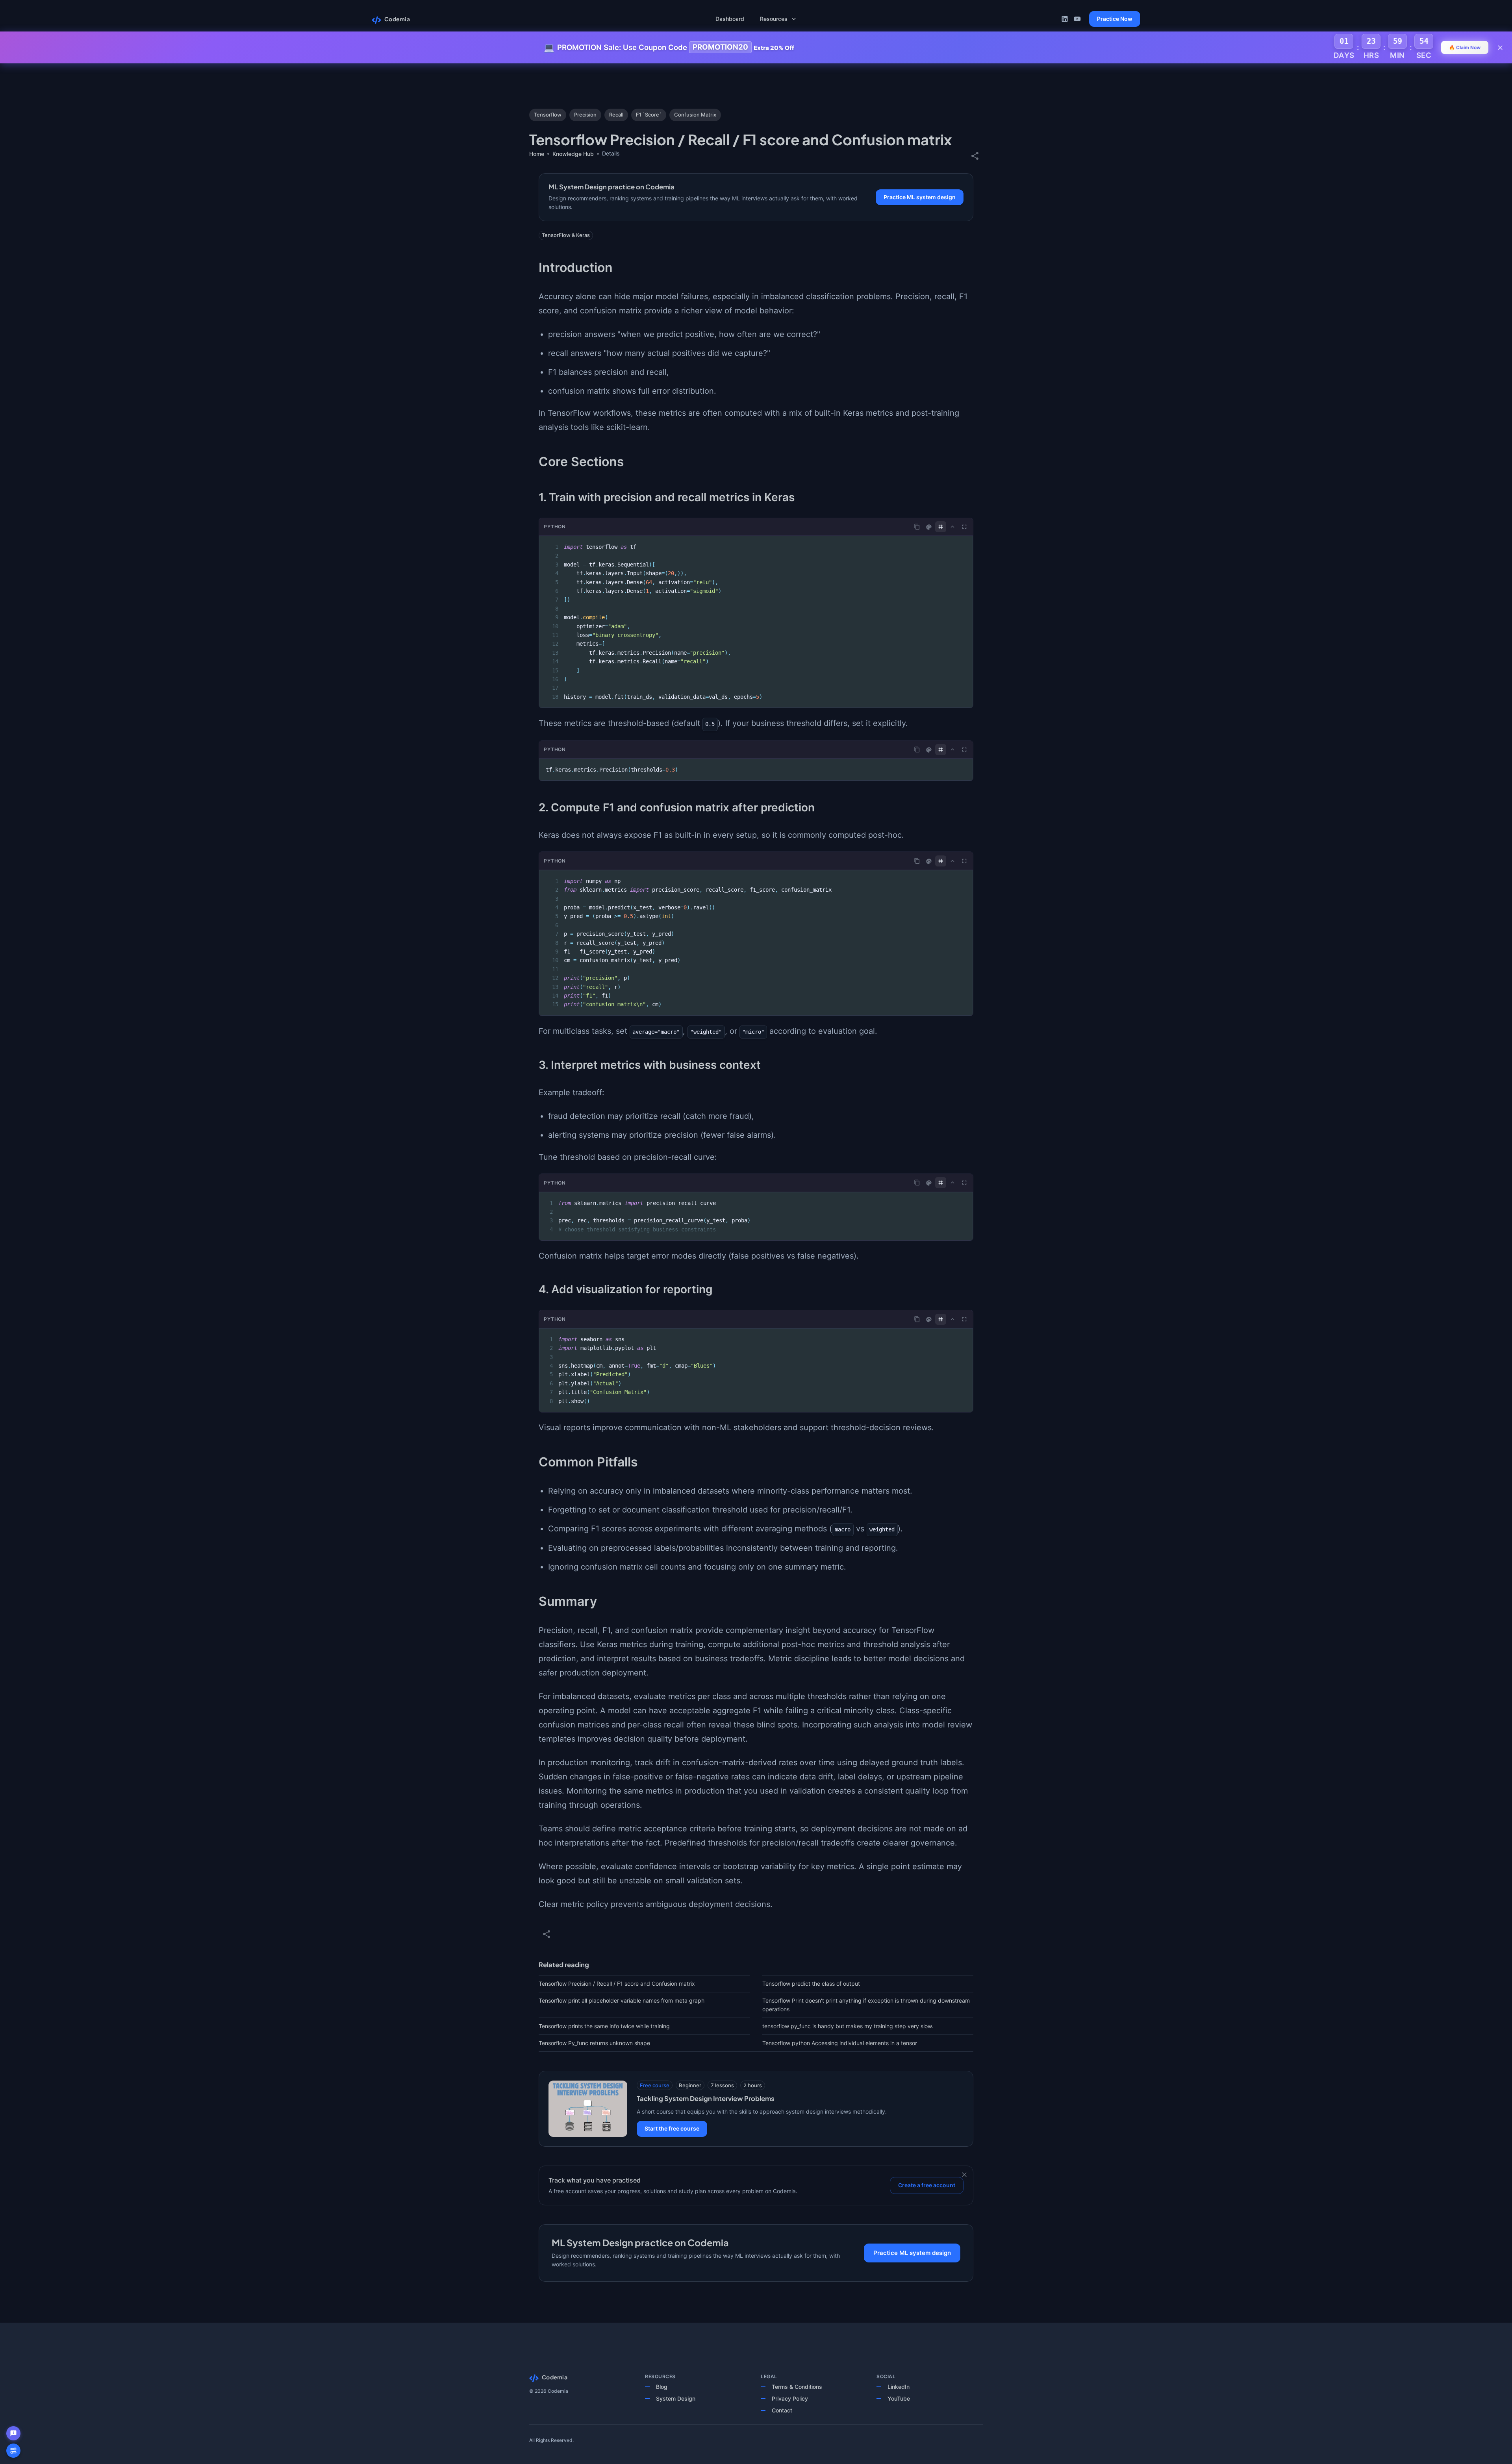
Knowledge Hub (573, 154)
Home (537, 154)
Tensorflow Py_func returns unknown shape (594, 2043)
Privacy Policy (790, 2398)
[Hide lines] (941, 527)
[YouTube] (1077, 19)
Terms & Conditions (797, 2387)
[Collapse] (952, 527)
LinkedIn (899, 2387)
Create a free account (927, 2185)
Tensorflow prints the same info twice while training (604, 2026)
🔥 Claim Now (1465, 47)
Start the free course (672, 2128)
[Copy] (917, 527)
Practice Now (1115, 19)
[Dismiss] (964, 2175)
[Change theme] (929, 527)
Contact (782, 2410)
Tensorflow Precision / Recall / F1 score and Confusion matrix (617, 1984)
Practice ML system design (920, 197)
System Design (676, 2398)
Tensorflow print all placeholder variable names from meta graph (622, 2000)
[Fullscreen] (964, 527)
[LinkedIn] (1065, 19)
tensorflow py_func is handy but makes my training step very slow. (848, 2026)
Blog (662, 2387)
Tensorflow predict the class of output (811, 1984)
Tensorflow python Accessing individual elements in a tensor (840, 2043)
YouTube (899, 2398)
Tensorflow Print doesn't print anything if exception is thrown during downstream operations (866, 2005)
